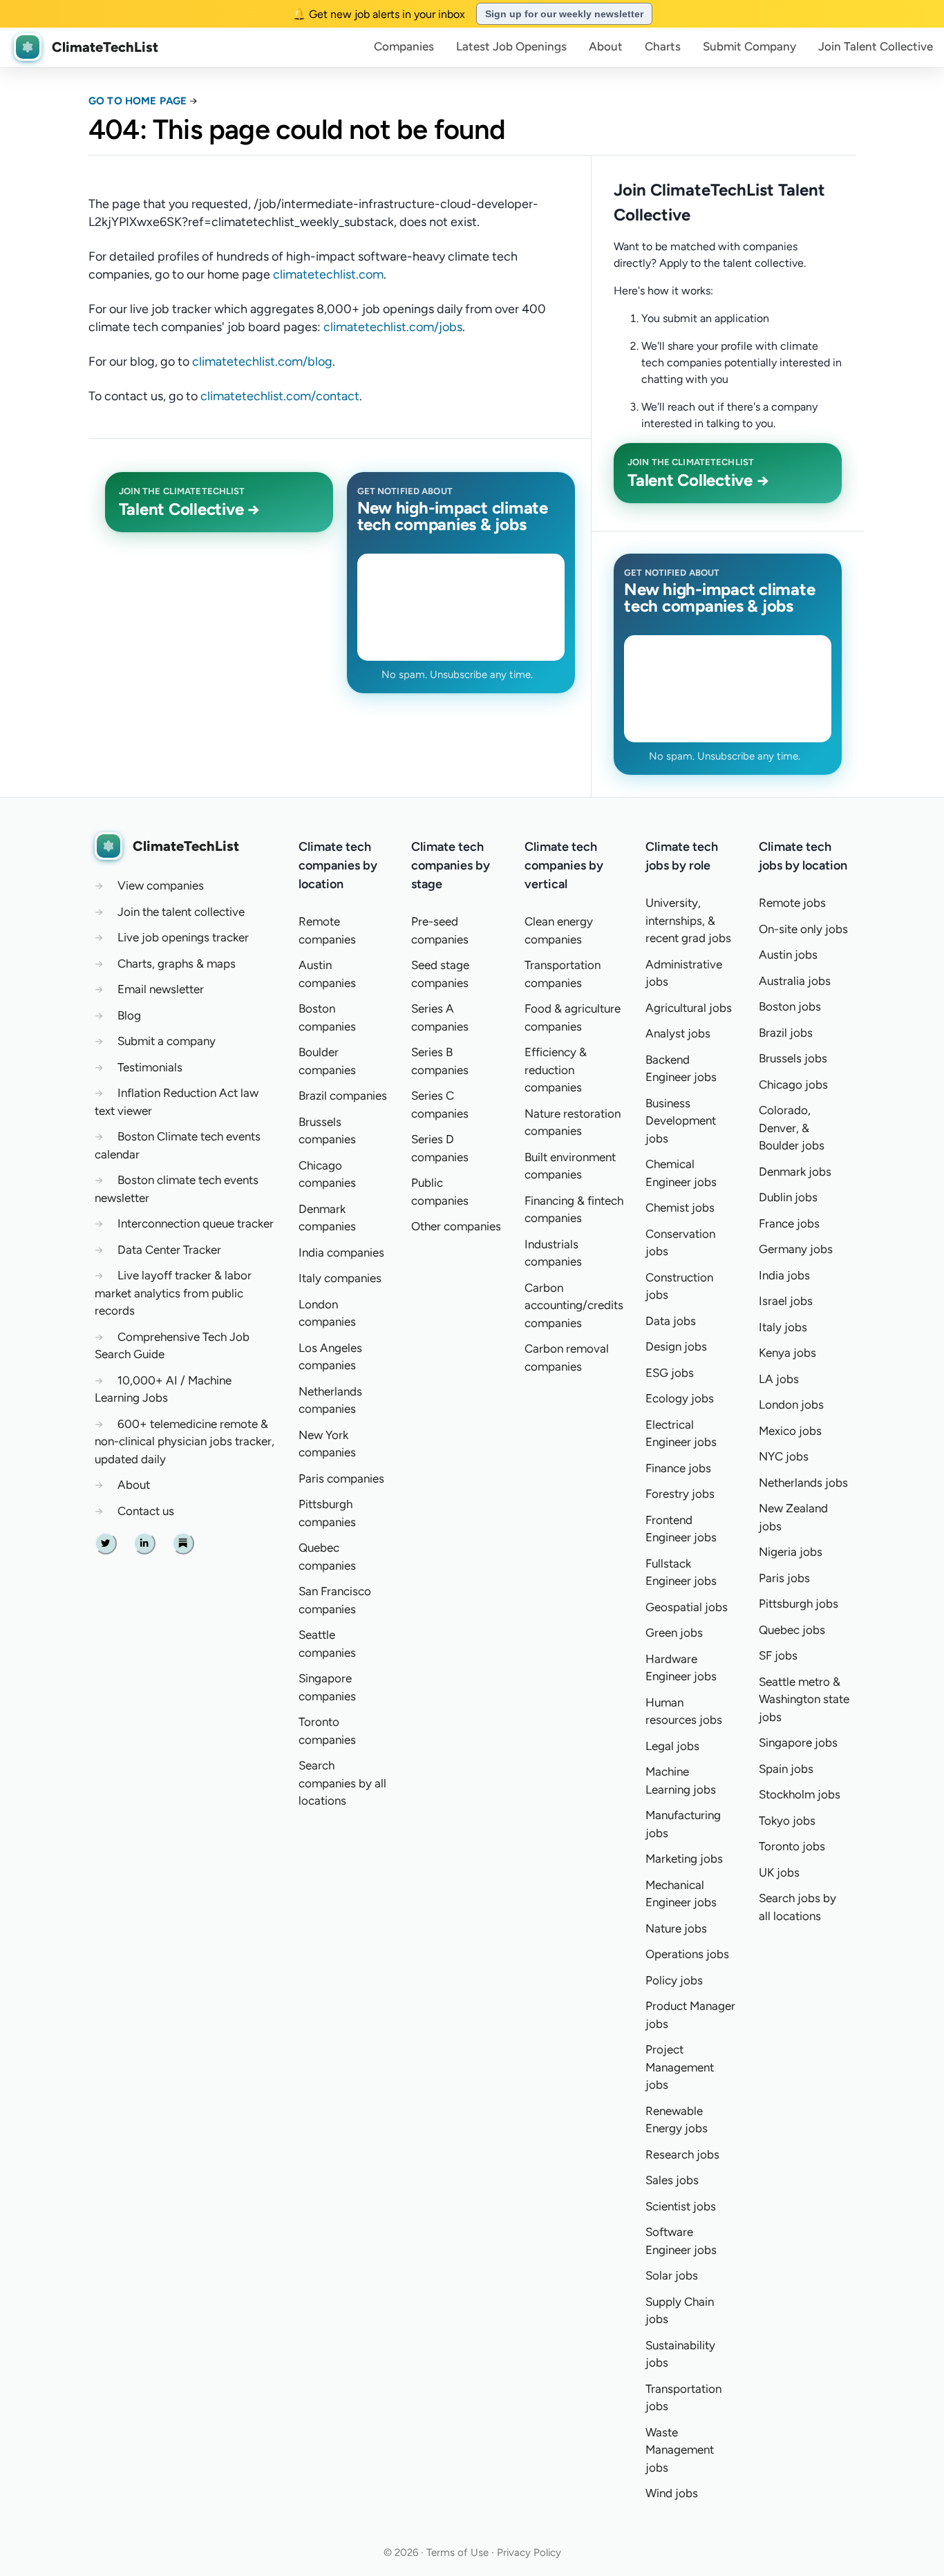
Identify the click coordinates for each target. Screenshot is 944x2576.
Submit (749, 46)
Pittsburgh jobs (799, 1604)
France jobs (789, 1223)
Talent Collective (876, 46)
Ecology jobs (680, 1398)
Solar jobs (672, 2275)
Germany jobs (796, 1249)
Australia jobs (795, 981)
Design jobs (676, 1346)
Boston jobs (790, 1006)
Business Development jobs (681, 1121)
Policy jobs (674, 1980)
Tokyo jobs (787, 1821)
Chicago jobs (793, 1084)
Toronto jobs (792, 1846)
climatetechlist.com (328, 274)
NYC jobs (784, 1456)
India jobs (784, 1275)
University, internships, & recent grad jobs (688, 920)
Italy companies (340, 1278)
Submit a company (167, 1041)
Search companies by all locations (342, 1783)
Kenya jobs (787, 1353)
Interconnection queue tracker (196, 1223)
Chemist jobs (680, 1207)
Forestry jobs (680, 1494)
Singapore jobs (798, 1742)
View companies (161, 885)
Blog (129, 1015)
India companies (341, 1252)
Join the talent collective (181, 912)
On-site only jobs (803, 929)
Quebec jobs (792, 1630)
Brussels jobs (793, 1058)
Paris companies (341, 1478)
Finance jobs (678, 1468)
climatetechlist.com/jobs (393, 327)
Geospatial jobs (687, 1607)
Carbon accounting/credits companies (574, 1305)
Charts (663, 46)
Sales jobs (672, 2180)
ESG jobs (670, 1373)
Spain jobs (786, 1769)
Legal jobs (672, 1746)
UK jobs (779, 1872)
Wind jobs (672, 2493)
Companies (404, 46)
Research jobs (682, 2154)
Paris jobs (784, 1578)
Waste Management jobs (680, 2450)
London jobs (791, 1404)
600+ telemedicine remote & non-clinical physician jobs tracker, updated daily (185, 1441)
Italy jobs (783, 1327)
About (606, 46)
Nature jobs (676, 1928)
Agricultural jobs (689, 1008)
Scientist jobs (681, 2206)
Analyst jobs (678, 1033)
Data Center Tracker (169, 1250)
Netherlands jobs (803, 1483)
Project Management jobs (680, 2067)
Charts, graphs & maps (177, 963)
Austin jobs (788, 955)
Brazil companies (343, 1096)
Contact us (146, 1511)
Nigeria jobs (791, 1552)
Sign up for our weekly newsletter (564, 14)
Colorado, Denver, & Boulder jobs (792, 1128)
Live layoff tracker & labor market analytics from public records (173, 1293)
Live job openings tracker (183, 937)
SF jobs (778, 1655)
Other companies (456, 1226)
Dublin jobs (788, 1197)
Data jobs (671, 1321)
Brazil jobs (786, 1033)
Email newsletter (161, 989)
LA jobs (779, 1379)
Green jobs (674, 1633)
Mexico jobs (790, 1431)
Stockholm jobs (800, 1794)
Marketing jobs (684, 1859)
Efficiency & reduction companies (556, 1070)
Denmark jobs (795, 1172)
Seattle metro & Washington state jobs (804, 1699)
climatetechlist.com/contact (280, 396)
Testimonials (150, 1067)
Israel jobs (786, 1301)
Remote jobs (792, 903)
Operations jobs (687, 1954)
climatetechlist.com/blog (262, 361)
